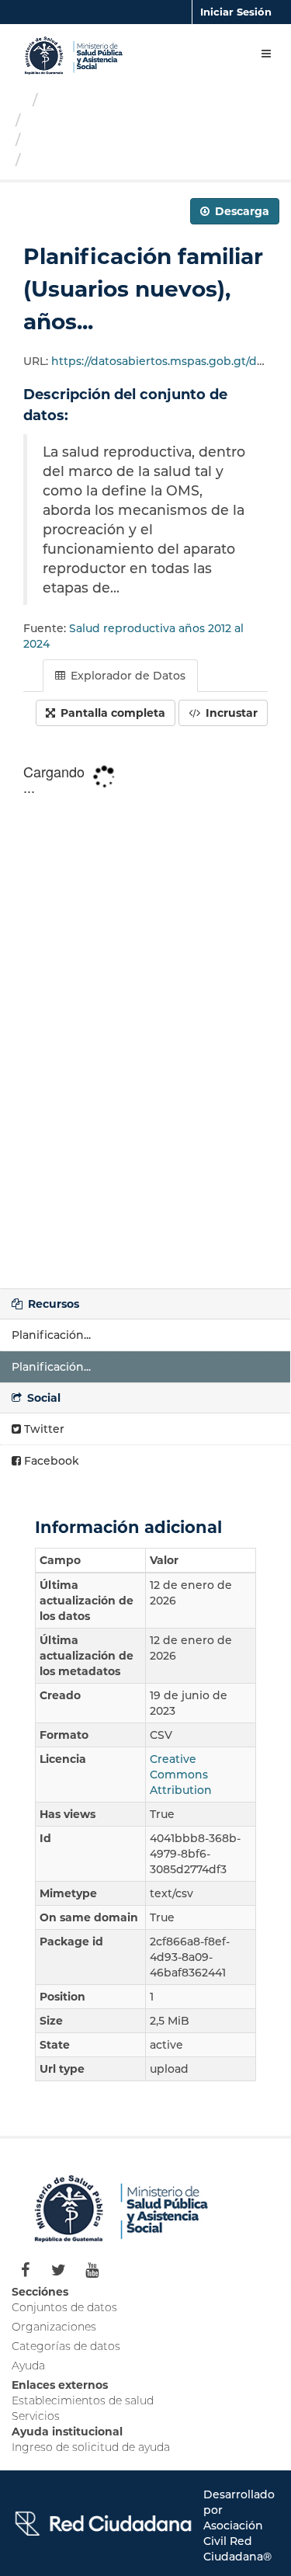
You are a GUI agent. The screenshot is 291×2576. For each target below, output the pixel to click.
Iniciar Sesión (236, 12)
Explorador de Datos (126, 676)
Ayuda (28, 2366)
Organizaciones (99, 100)
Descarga (241, 211)
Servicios (36, 2416)
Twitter (43, 1429)
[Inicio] (18, 100)
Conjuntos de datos (64, 2307)
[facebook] (25, 2270)
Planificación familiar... (111, 160)
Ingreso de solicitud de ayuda (91, 2447)
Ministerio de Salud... (100, 120)
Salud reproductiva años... (118, 140)
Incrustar (230, 713)
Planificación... (51, 1367)
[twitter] (59, 2270)
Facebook (50, 1461)
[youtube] (92, 2270)
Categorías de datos (66, 2346)
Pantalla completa (111, 713)
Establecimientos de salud (83, 2400)
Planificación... (51, 1335)
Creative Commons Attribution (181, 1775)
